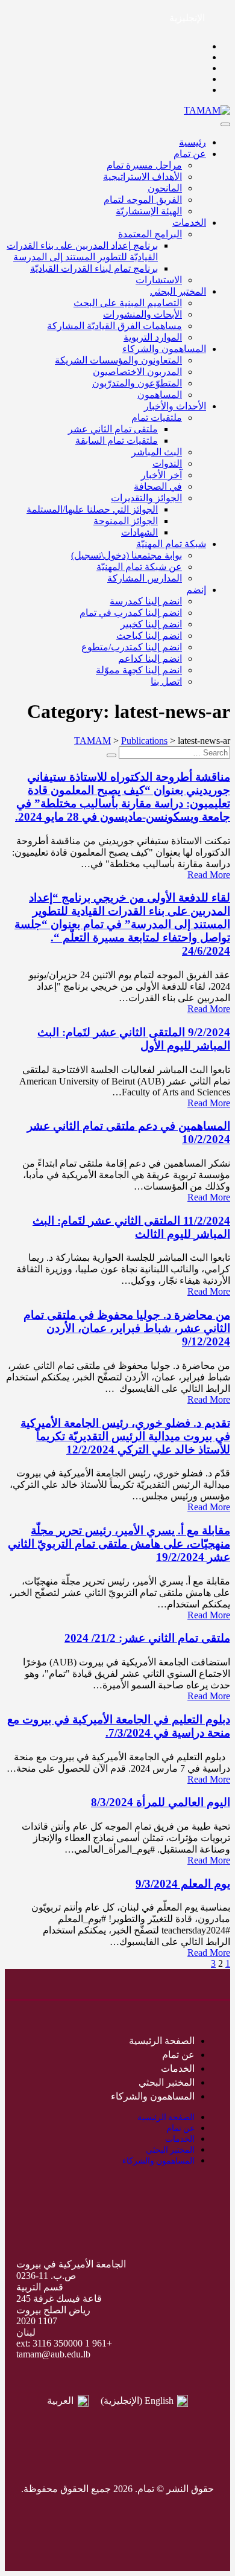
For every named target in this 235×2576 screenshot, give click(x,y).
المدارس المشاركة (145, 578)
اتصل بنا (166, 681)
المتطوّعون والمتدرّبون (137, 383)
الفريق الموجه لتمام (143, 200)
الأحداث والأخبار (175, 406)
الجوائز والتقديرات (146, 498)
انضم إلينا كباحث (149, 636)
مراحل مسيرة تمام (144, 165)
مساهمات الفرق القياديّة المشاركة (114, 326)
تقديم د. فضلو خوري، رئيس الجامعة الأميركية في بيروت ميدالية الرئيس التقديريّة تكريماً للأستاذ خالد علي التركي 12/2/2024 (125, 1436)
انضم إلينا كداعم (150, 658)
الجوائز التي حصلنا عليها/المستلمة (92, 509)
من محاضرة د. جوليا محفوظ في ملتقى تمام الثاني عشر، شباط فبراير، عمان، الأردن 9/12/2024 (127, 1328)
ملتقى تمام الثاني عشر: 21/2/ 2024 (147, 1638)
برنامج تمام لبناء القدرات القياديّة (94, 268)
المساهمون (160, 395)
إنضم (196, 590)
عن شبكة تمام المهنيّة (139, 567)
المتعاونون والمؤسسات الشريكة (118, 360)
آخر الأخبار (161, 475)
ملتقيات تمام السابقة (117, 441)
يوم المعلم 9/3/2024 (183, 1884)
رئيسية (193, 142)
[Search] (111, 755)
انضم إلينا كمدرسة (146, 601)
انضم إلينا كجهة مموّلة (139, 670)
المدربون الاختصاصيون (137, 372)
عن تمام (190, 154)
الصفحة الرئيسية (162, 2041)
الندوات (167, 463)
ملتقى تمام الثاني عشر (113, 429)
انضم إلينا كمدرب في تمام (131, 613)
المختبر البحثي (178, 291)
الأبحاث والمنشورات (143, 314)
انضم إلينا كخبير (151, 624)
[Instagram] (117, 2509)
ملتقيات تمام (157, 418)
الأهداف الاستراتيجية (143, 177)
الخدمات (189, 223)
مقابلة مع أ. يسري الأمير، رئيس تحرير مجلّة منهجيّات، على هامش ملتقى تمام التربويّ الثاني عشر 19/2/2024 (119, 1544)
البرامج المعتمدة (150, 234)
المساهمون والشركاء (164, 349)
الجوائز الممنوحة (126, 521)
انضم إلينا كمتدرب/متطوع (132, 647)
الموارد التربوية (153, 337)
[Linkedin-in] (69, 2509)
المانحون (165, 188)
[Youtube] (93, 2509)
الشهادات (139, 532)
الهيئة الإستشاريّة (149, 211)
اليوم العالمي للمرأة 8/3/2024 (161, 1802)
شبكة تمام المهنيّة (171, 544)
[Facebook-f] (166, 2509)
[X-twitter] (142, 2509)
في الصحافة (158, 486)
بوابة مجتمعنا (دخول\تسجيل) (127, 555)
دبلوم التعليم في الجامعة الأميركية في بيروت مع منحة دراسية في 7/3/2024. (119, 1726)
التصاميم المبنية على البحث (128, 303)
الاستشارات (159, 280)
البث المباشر (157, 452)
